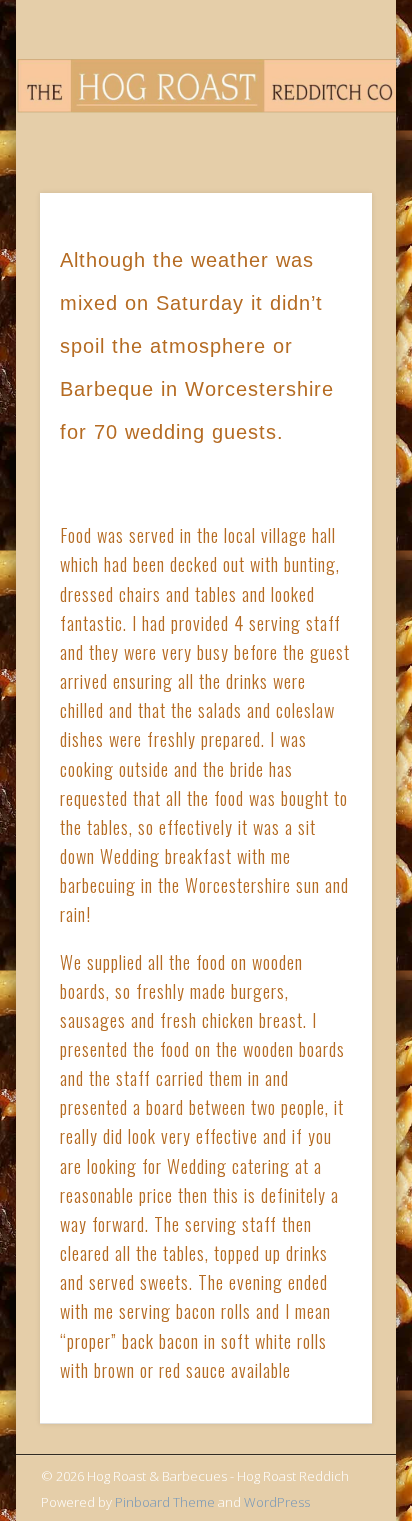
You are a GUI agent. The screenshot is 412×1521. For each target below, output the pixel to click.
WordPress (277, 1502)
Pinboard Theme (165, 1502)
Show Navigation (323, 179)
